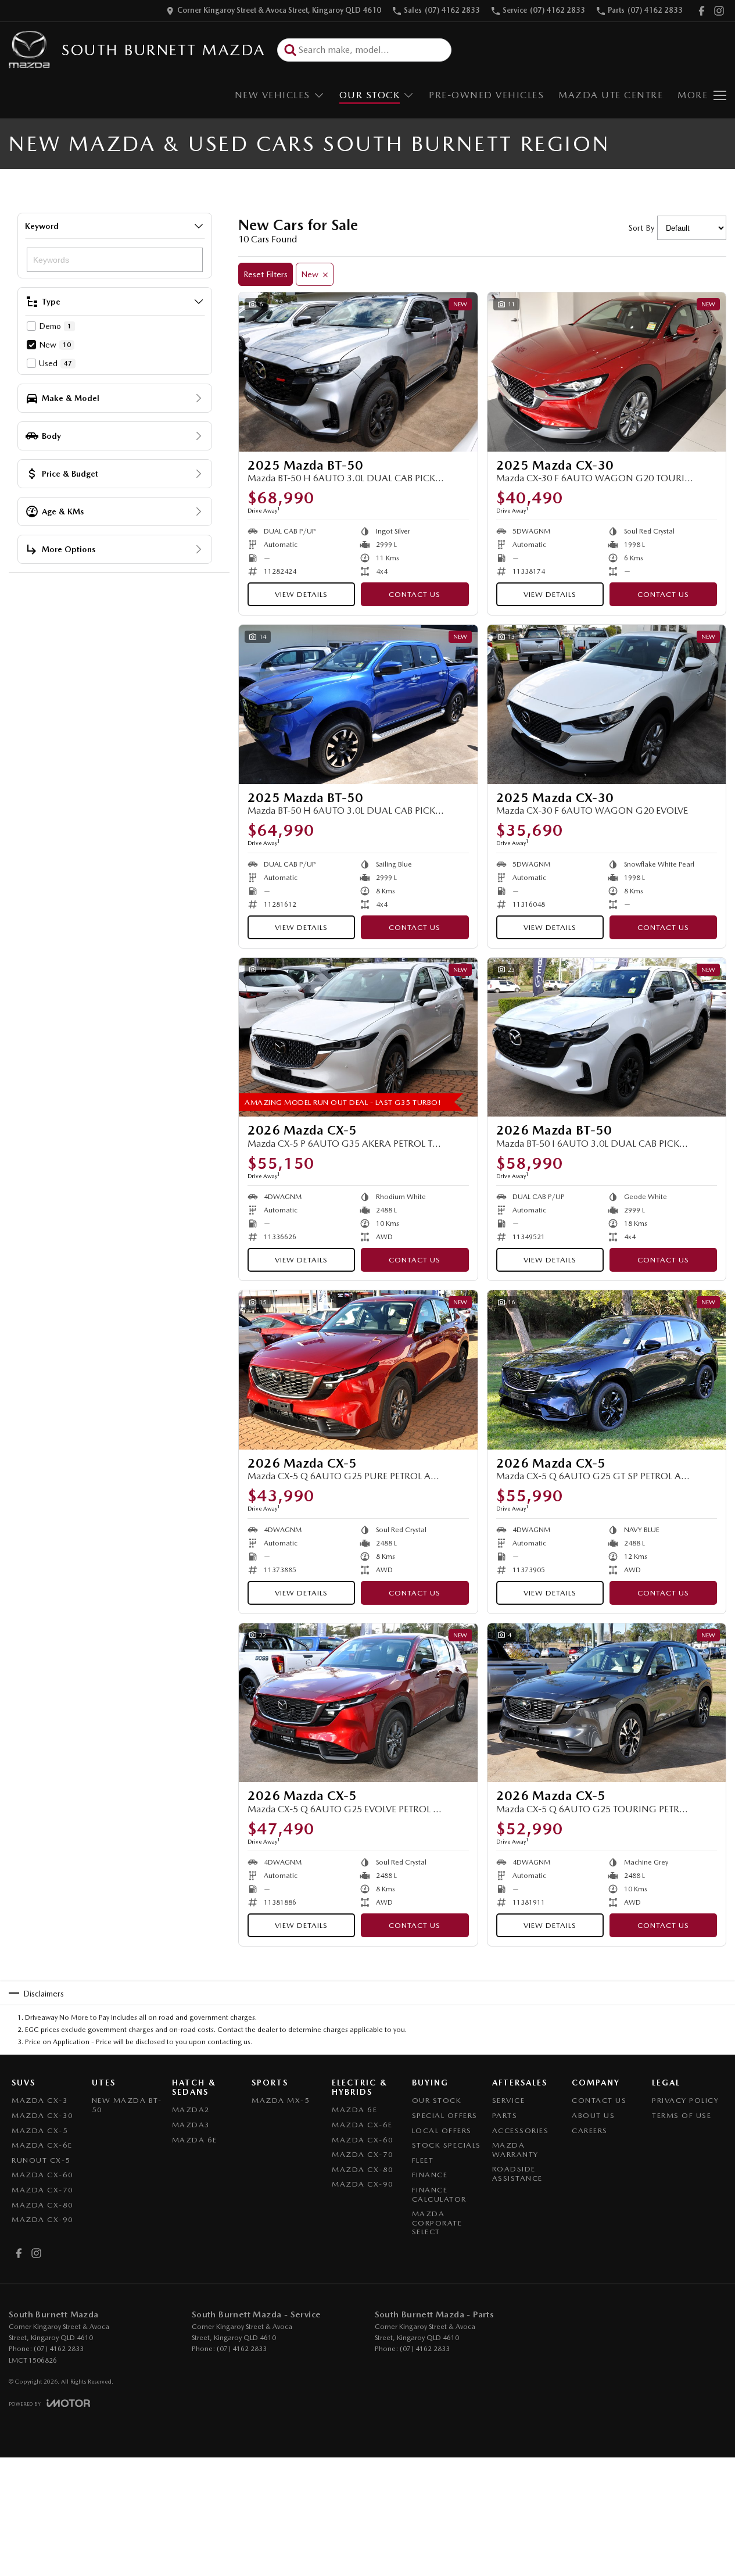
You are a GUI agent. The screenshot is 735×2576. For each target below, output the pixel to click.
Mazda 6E (195, 2140)
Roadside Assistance (517, 2173)
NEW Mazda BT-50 (127, 2105)
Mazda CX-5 (40, 2130)
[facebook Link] (702, 11)
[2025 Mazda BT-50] (358, 372)
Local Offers (442, 2130)
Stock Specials (447, 2145)
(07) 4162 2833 (59, 2349)
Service (509, 2100)
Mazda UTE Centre (611, 95)
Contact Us (415, 594)
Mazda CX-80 (43, 2205)
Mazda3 (191, 2125)
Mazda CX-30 (43, 2115)
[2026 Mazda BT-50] (607, 1037)
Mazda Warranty (515, 2150)
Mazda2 (191, 2110)
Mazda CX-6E (42, 2145)
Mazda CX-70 (43, 2190)
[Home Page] (29, 50)
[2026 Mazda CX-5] (358, 1037)
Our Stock (370, 95)
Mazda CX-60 (43, 2175)
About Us (593, 2115)
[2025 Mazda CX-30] (607, 372)
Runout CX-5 (41, 2160)
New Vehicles (273, 95)
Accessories (521, 2130)
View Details (301, 594)
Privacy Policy (685, 2100)
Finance (430, 2175)
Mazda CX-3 (40, 2100)
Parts (505, 2115)
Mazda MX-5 (281, 2100)
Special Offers (445, 2115)
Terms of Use (682, 2115)
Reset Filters (266, 274)
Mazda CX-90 (43, 2219)
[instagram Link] (719, 11)
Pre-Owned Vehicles (486, 95)
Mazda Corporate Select (437, 2223)
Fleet (423, 2160)
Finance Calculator (439, 2194)
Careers (590, 2130)
